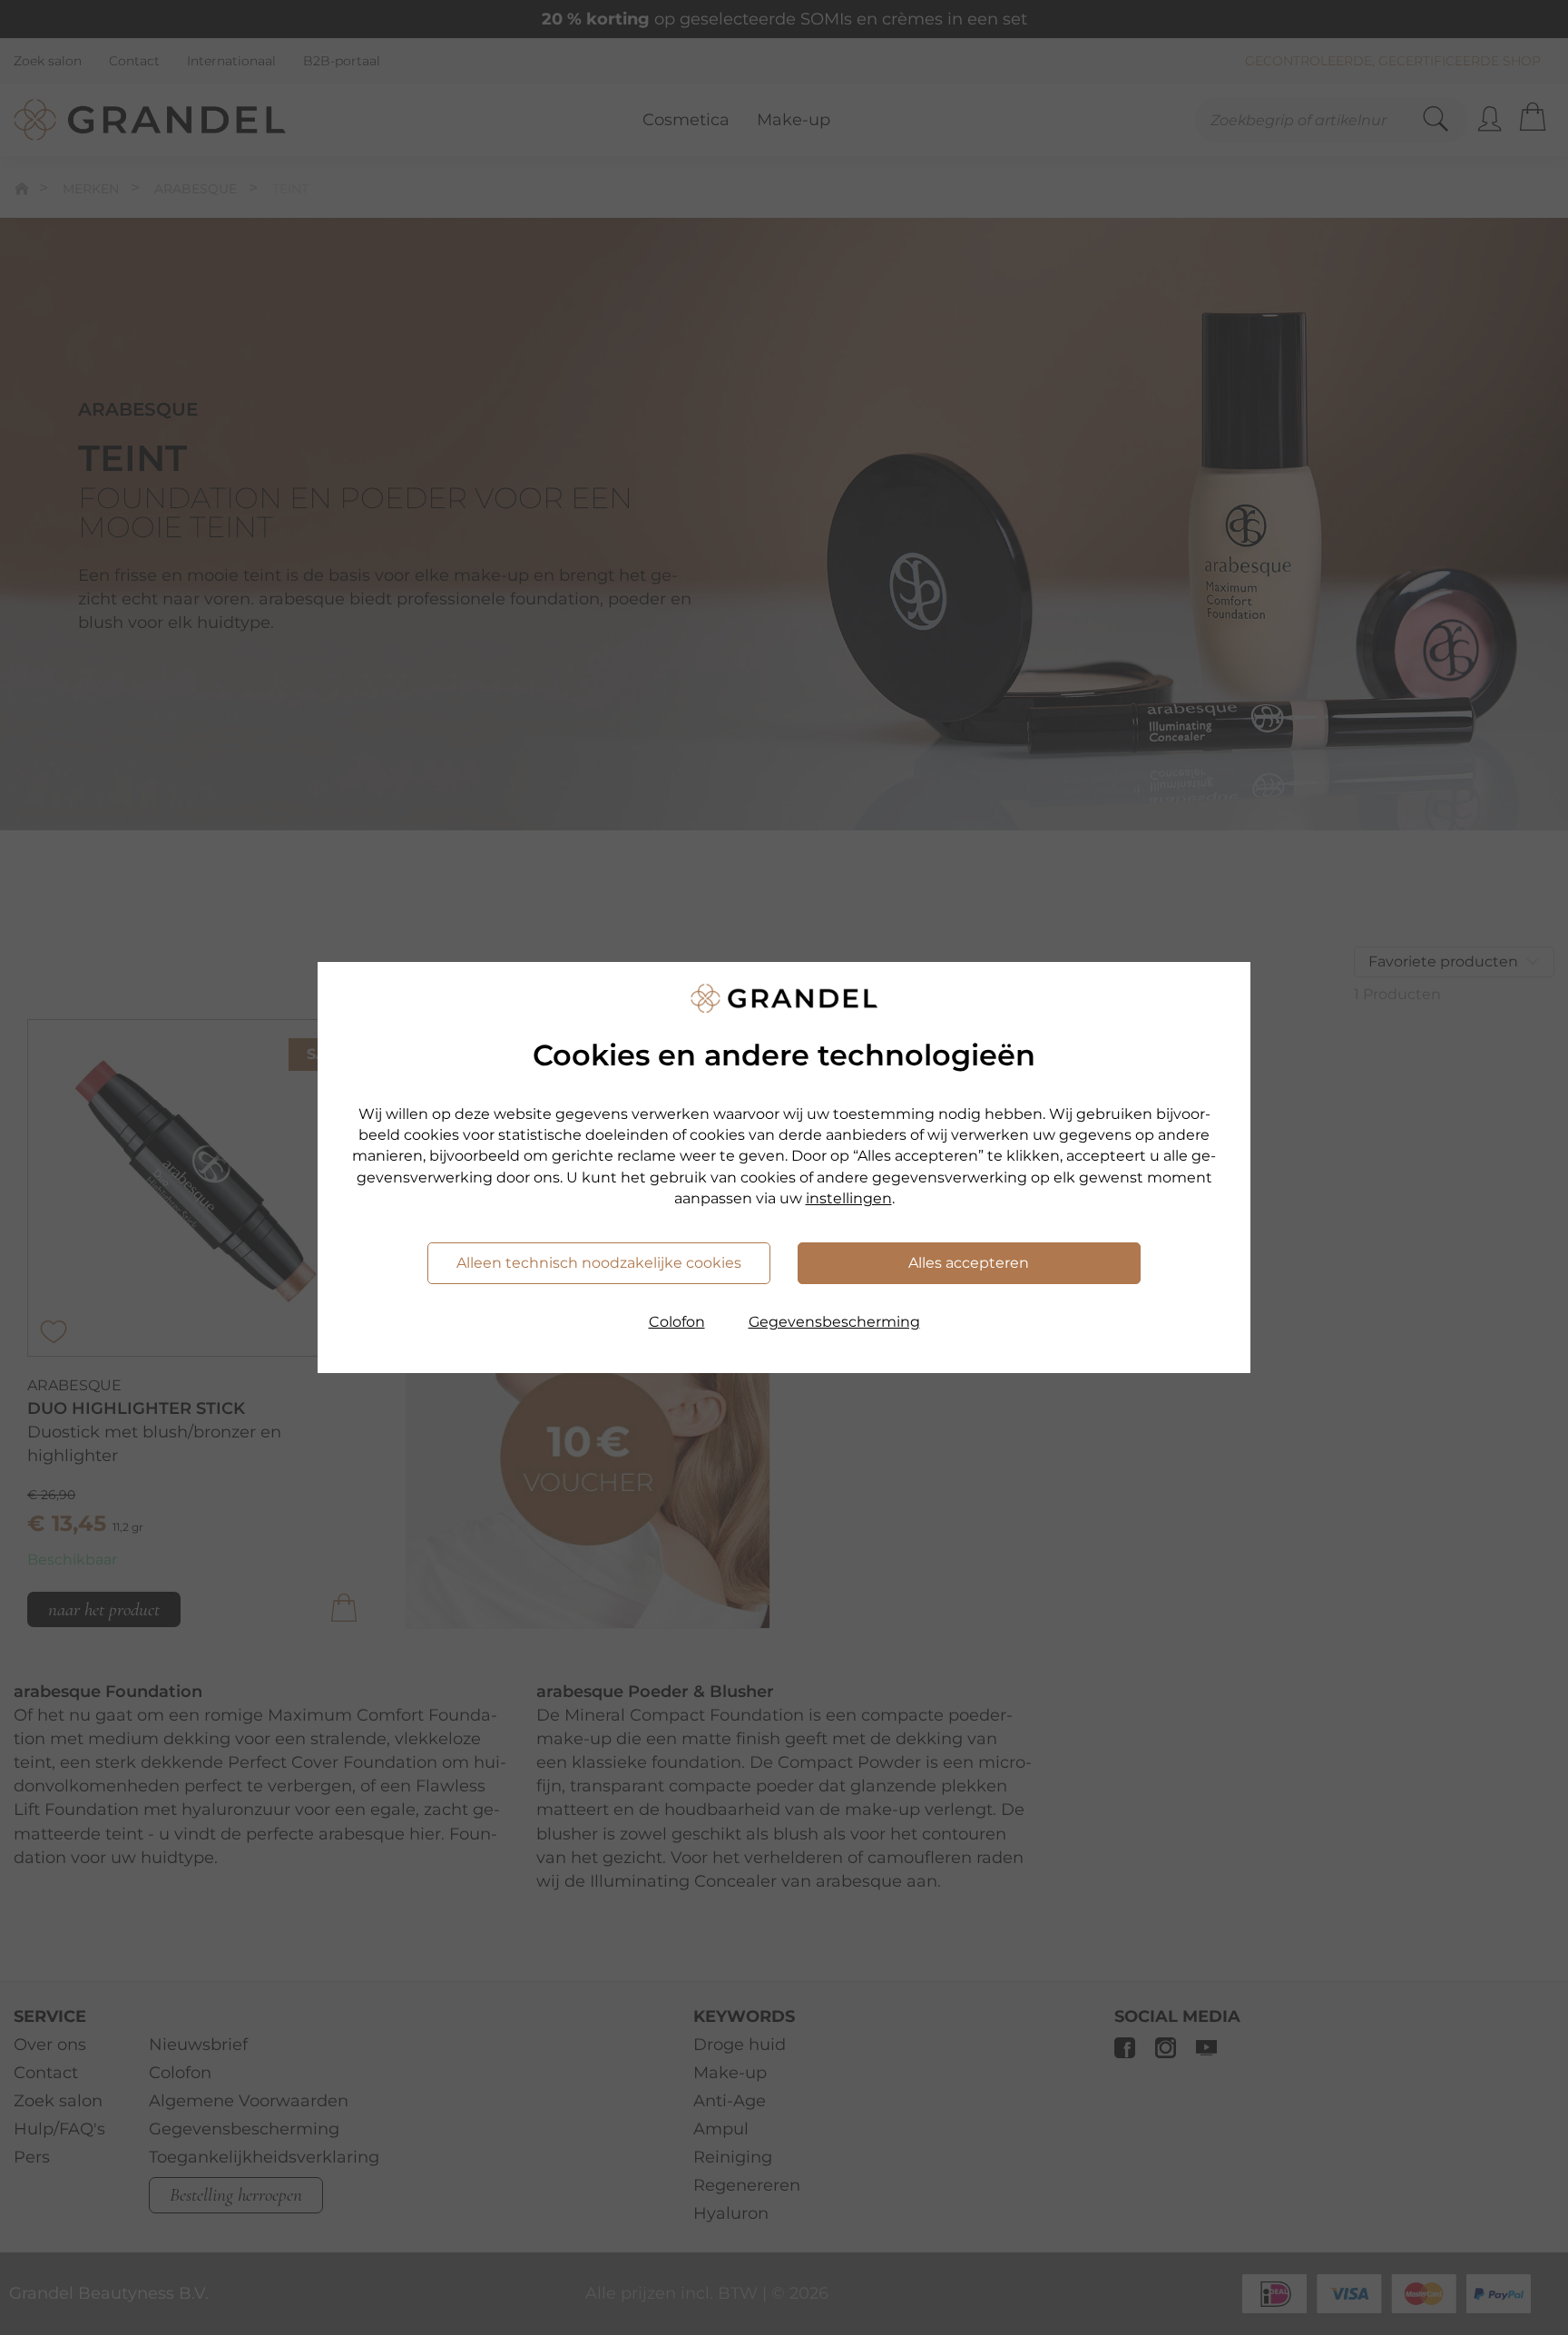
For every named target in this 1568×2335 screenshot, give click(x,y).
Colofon (677, 1322)
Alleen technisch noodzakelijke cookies (599, 1263)
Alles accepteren (969, 1263)
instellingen (849, 1198)
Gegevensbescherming (834, 1322)
